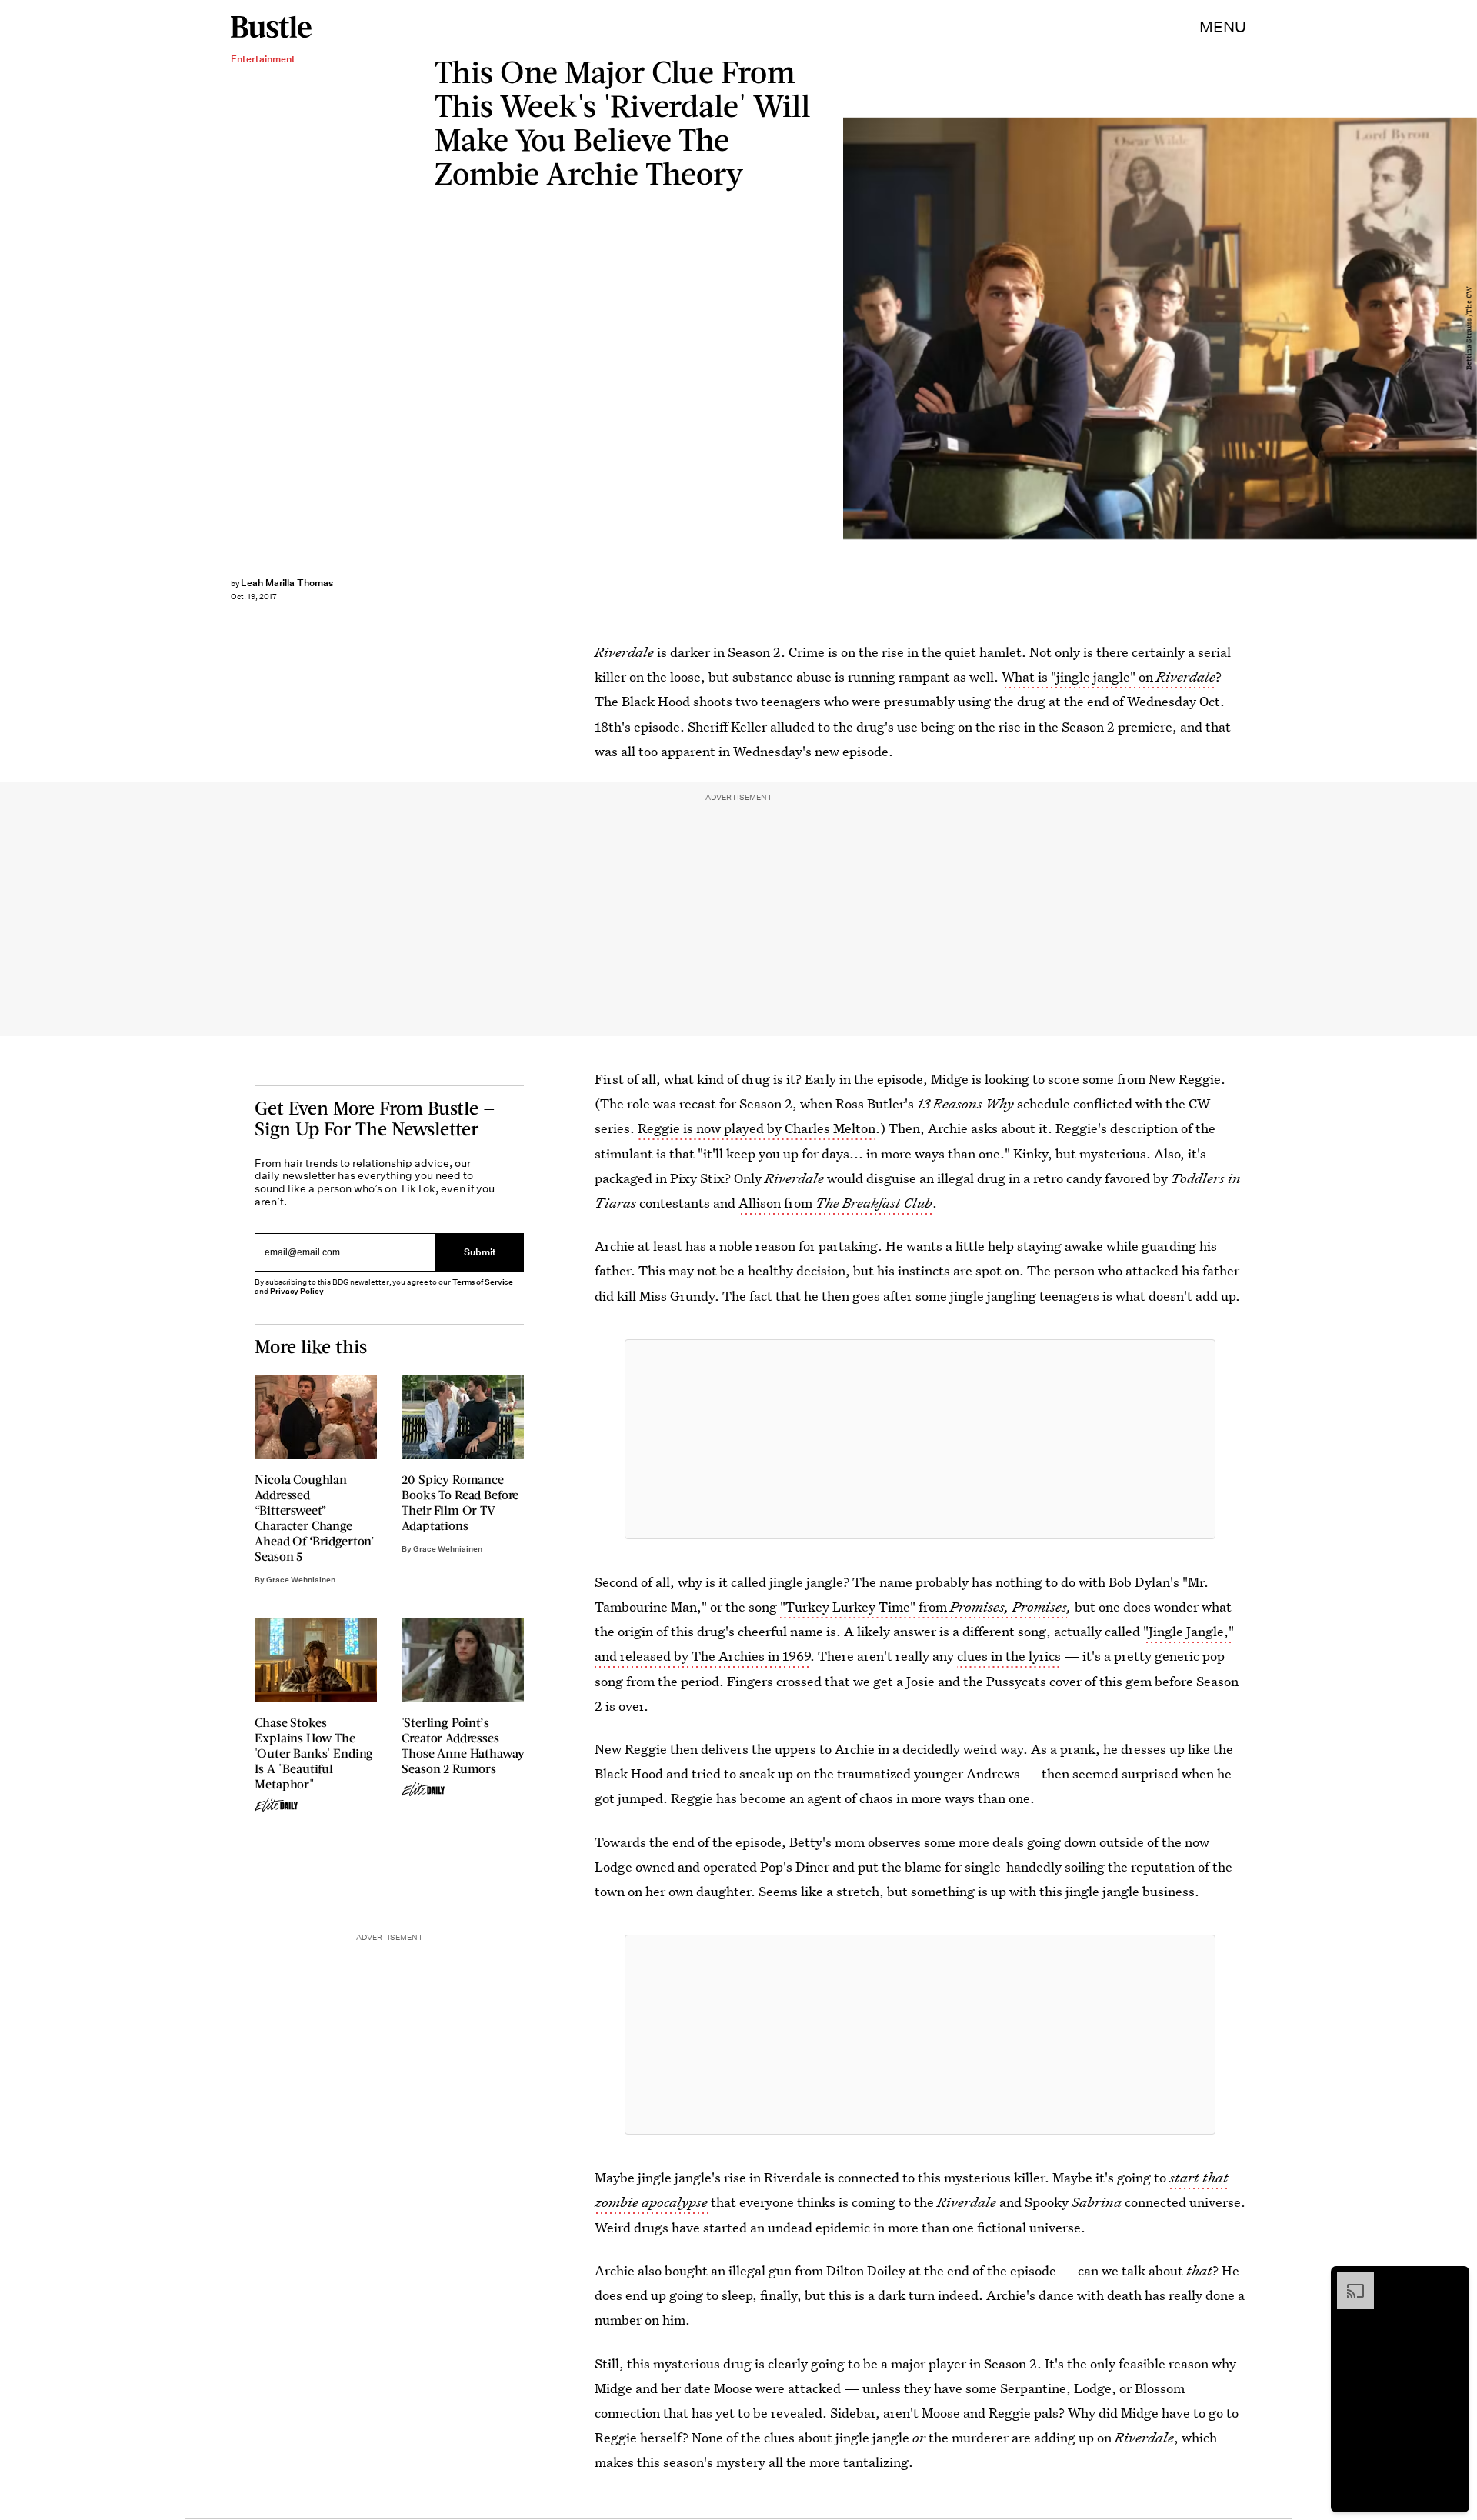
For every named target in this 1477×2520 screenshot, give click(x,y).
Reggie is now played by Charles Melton (757, 1128)
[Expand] (1348, 2280)
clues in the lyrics (1009, 1656)
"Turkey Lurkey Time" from (865, 1607)
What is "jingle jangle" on (1109, 677)
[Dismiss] (1452, 2280)
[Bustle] (271, 27)
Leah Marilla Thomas (287, 583)
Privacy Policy (297, 1291)
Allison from (835, 1203)
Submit (480, 1252)
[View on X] (920, 1439)
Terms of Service (483, 1282)
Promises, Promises (1009, 1607)
